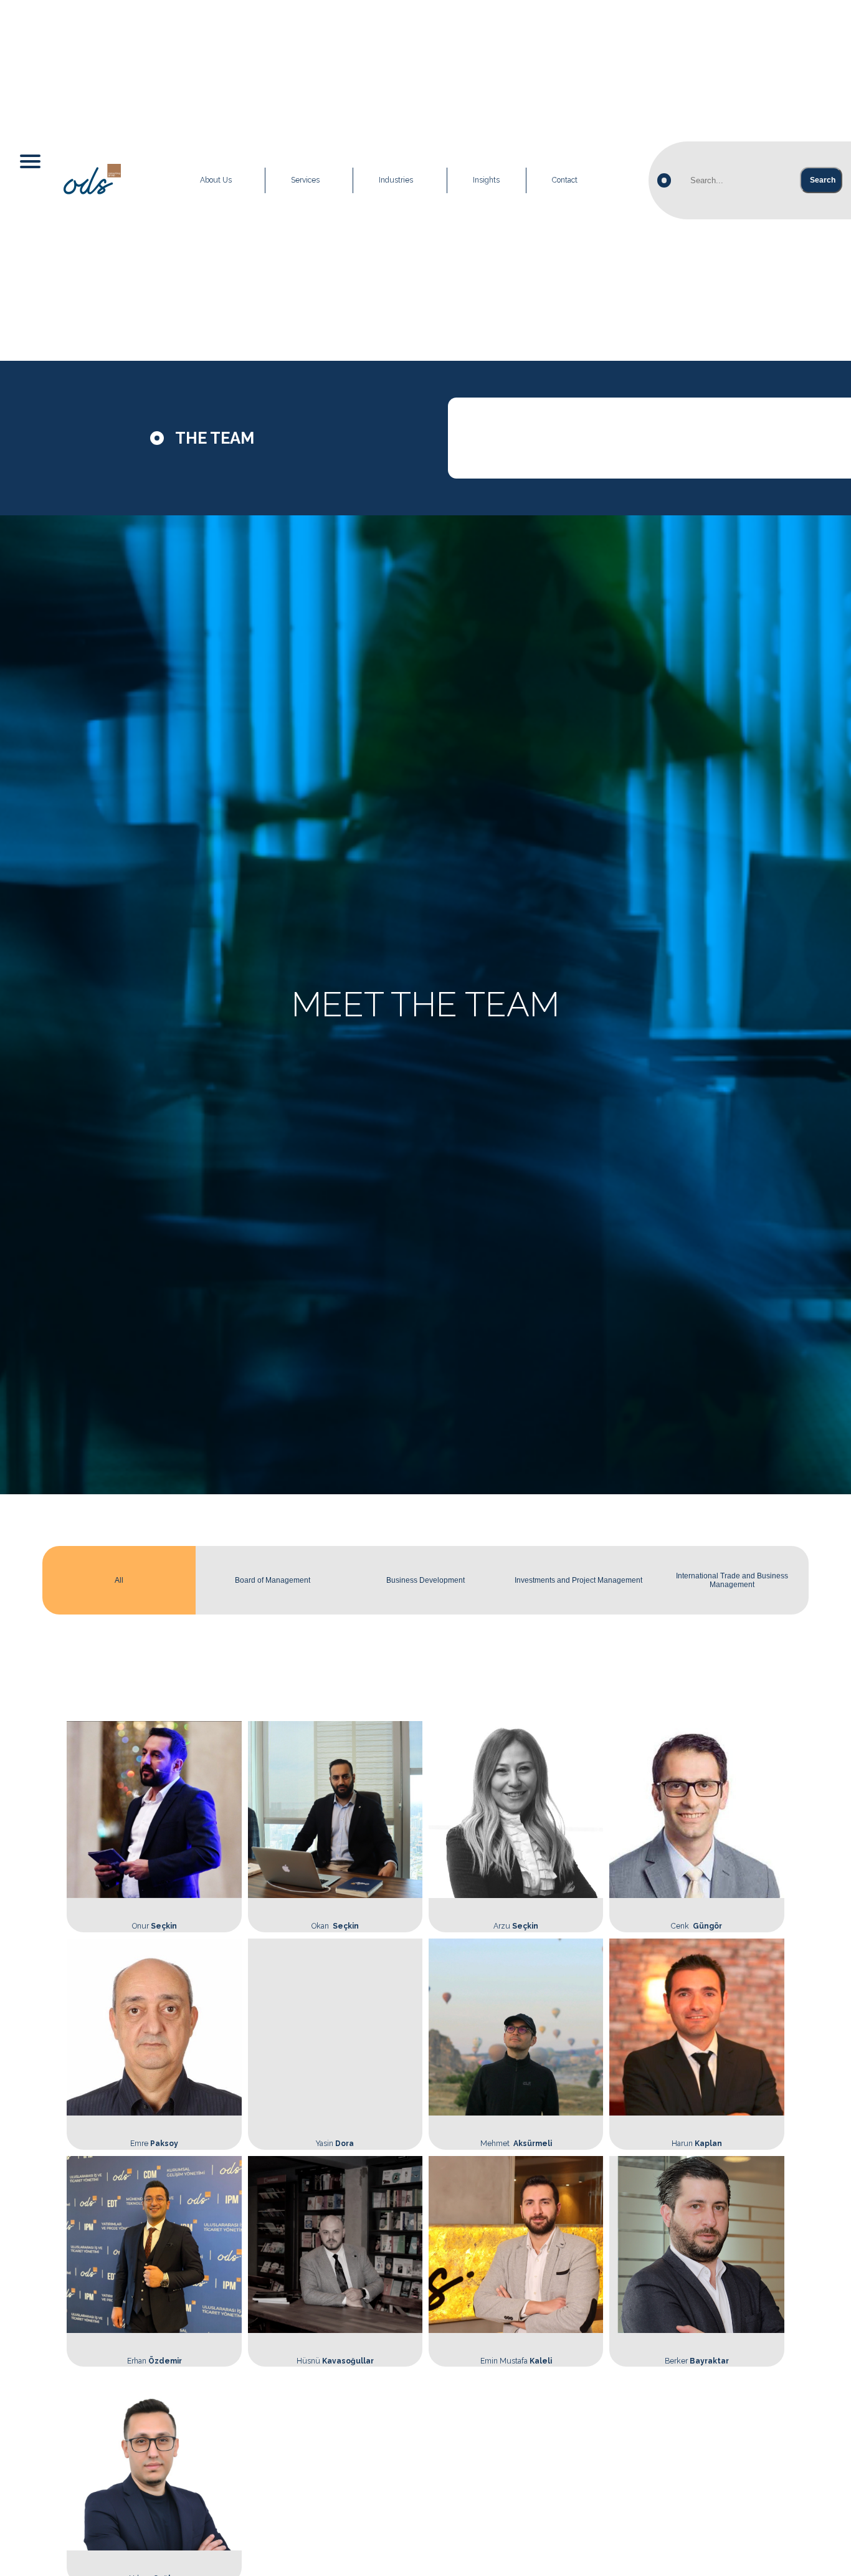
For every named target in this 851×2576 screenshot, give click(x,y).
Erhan (155, 2361)
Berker (697, 2361)
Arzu (516, 1926)
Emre (154, 2144)
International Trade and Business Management (732, 1580)
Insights (486, 180)
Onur (155, 1926)
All (119, 1580)
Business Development (425, 1580)
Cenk (696, 1926)
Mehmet (516, 2144)
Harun (697, 2144)
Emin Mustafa (516, 2361)
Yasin (335, 2144)
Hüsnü (335, 2361)
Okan (335, 1926)
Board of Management (273, 1580)
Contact (565, 180)
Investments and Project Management (578, 1580)
